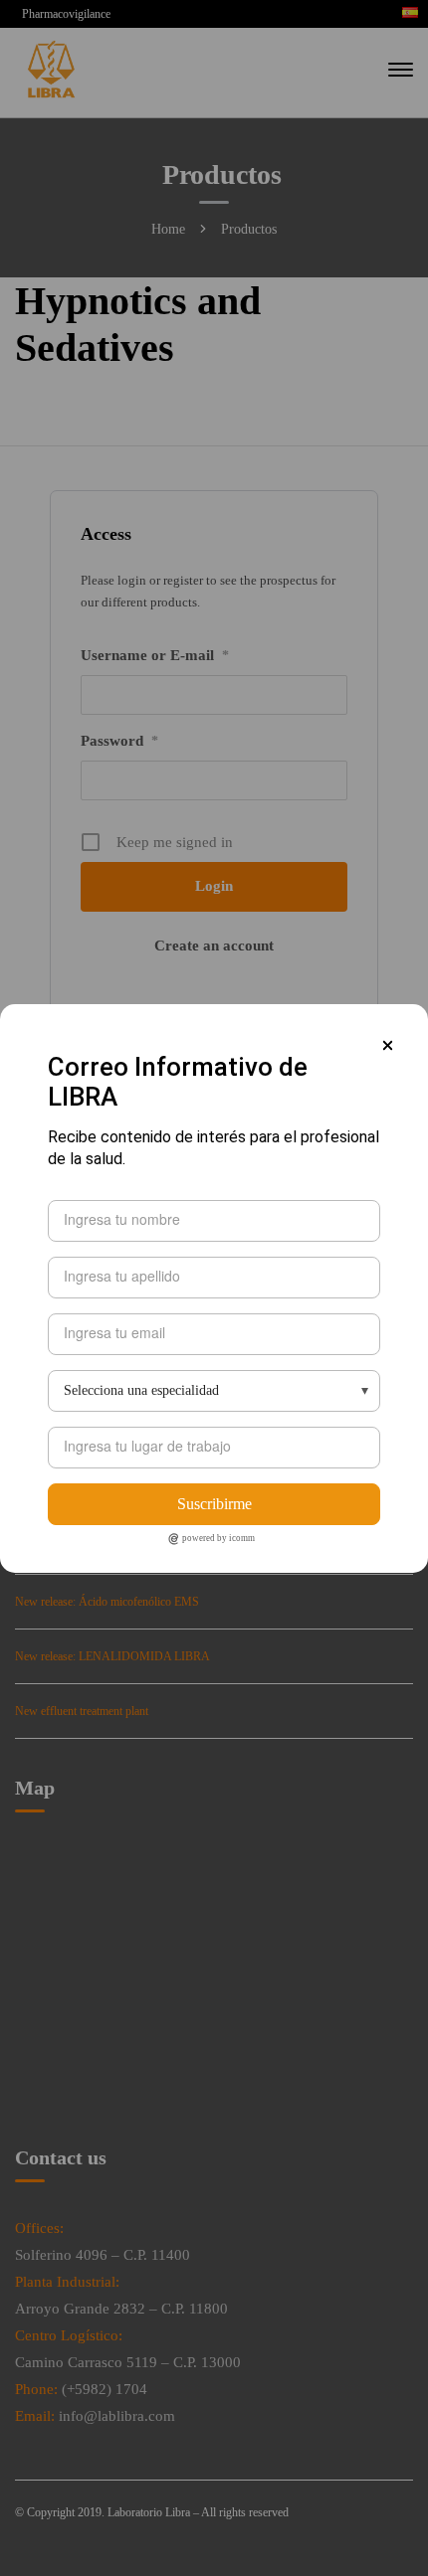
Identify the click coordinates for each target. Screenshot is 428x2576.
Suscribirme (214, 1504)
